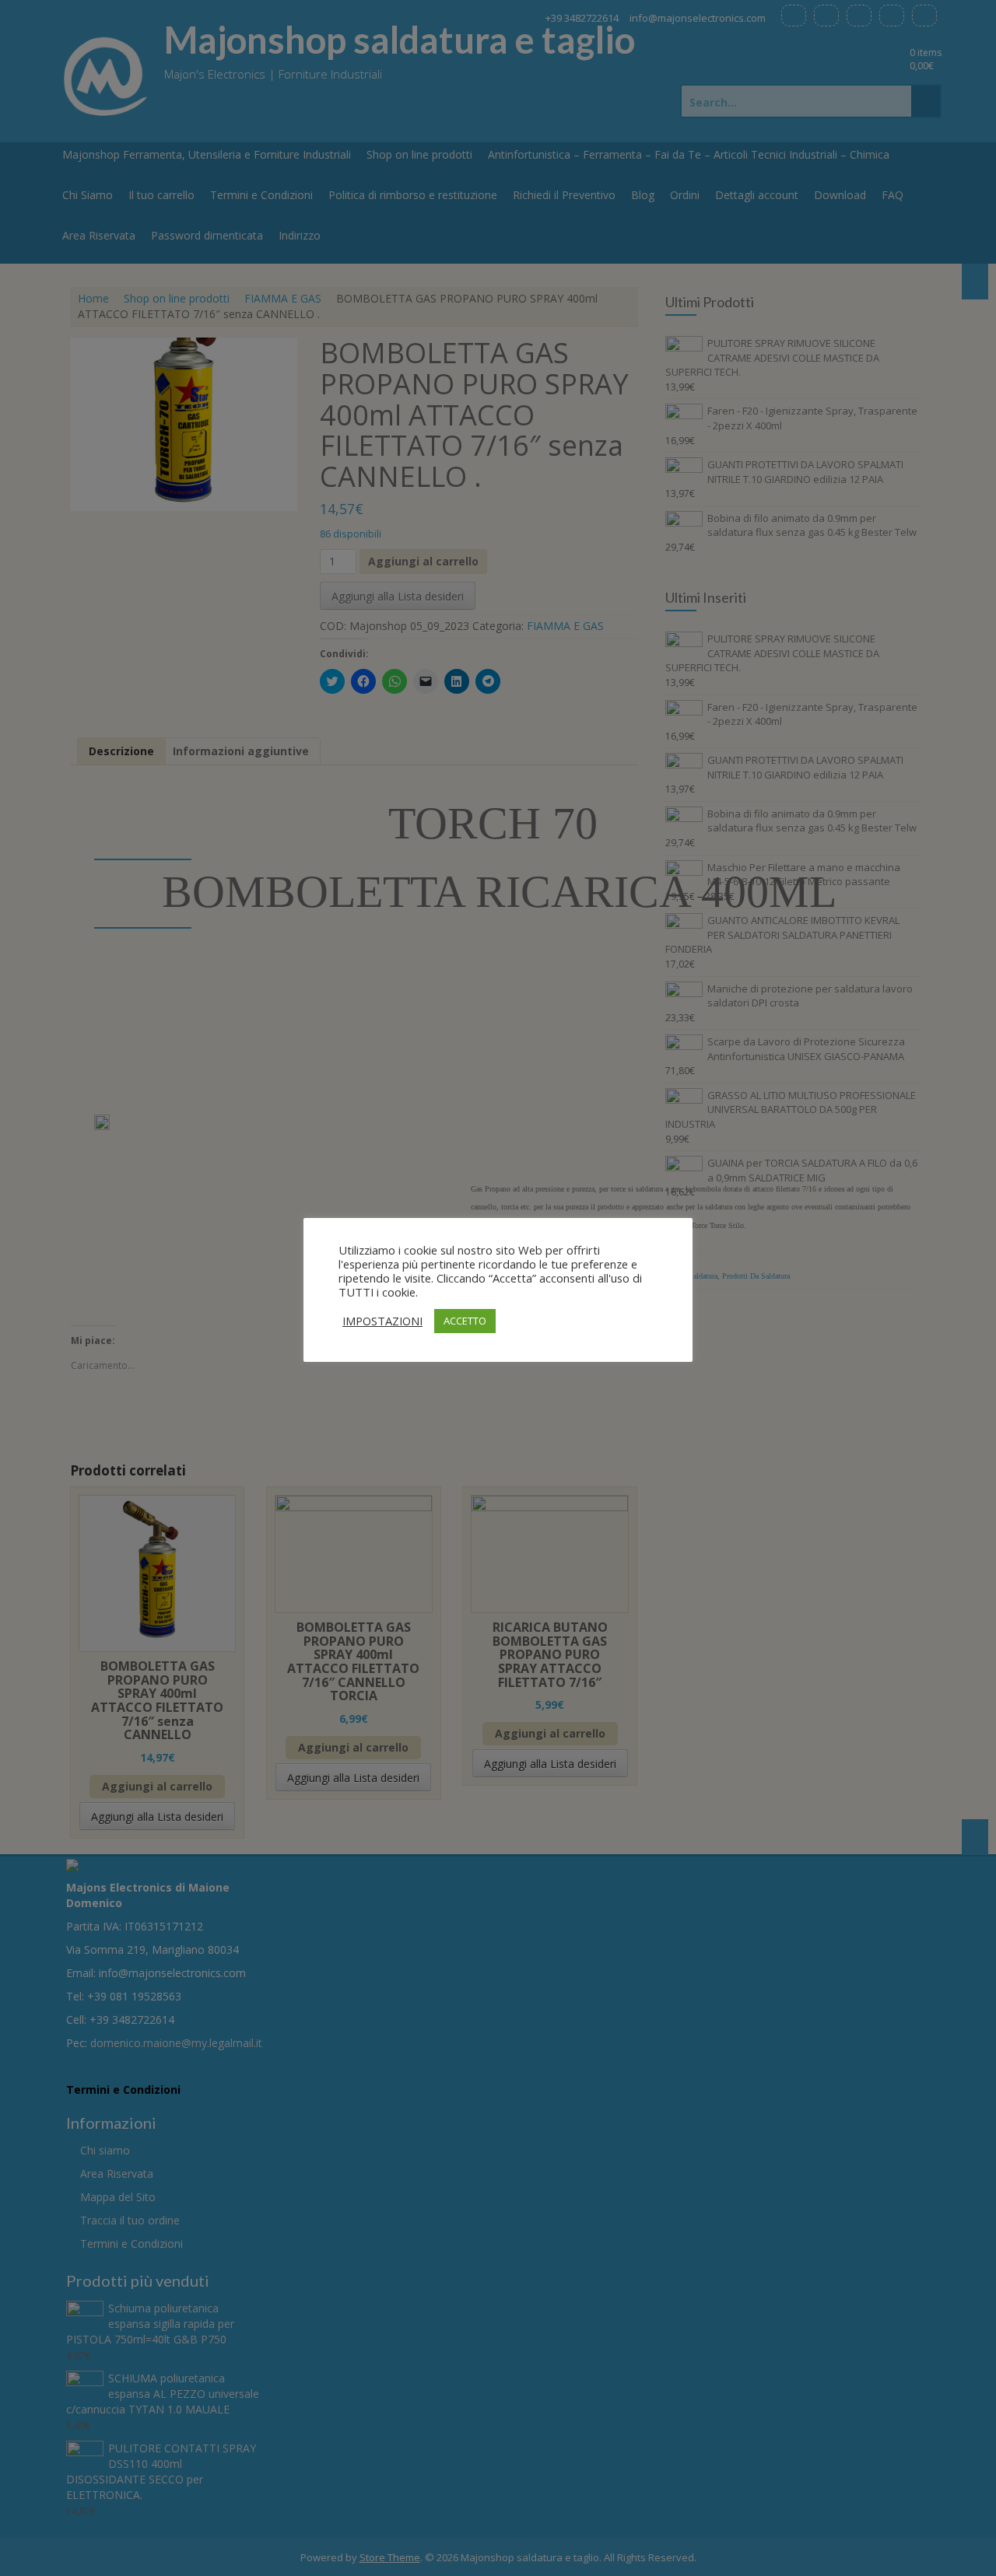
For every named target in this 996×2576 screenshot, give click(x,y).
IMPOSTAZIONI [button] (382, 1321)
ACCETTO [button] (465, 1321)
